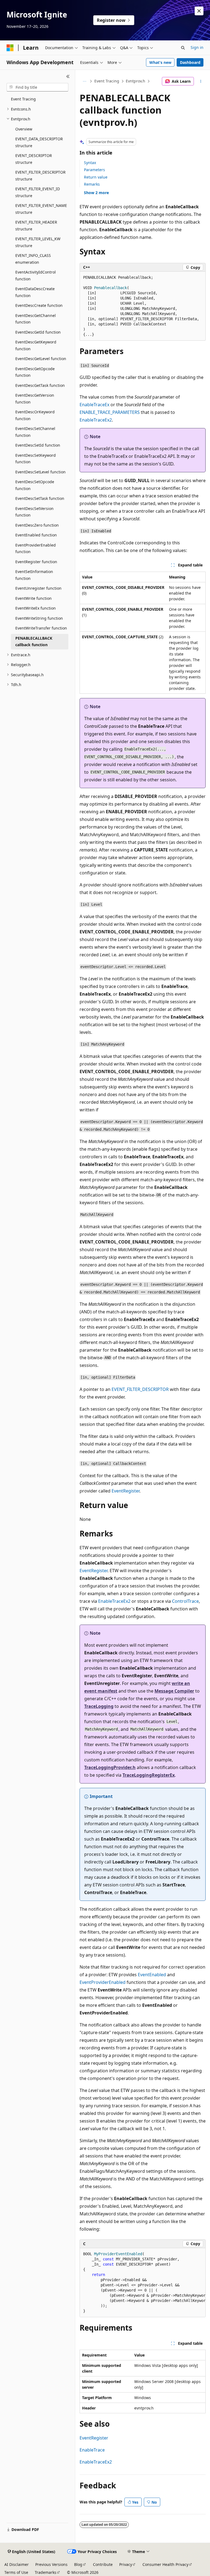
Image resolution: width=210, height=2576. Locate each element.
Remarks (92, 184)
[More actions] (201, 81)
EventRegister (126, 1491)
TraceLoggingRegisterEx (149, 1775)
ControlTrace (185, 1601)
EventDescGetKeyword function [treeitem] (36, 345)
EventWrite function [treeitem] (33, 598)
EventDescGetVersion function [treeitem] (35, 399)
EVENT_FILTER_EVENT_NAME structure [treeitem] (41, 209)
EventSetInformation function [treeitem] (34, 575)
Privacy (126, 2564)
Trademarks (46, 2572)
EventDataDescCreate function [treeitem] (35, 292)
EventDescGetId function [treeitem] (38, 332)
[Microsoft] (10, 48)
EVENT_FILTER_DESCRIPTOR (140, 1389)
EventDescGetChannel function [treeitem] (36, 319)
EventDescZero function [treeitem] (37, 525)
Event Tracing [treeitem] (23, 99)
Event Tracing (107, 81)
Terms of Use (16, 2572)
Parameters (94, 170)
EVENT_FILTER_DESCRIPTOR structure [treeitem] (40, 176)
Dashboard (190, 62)
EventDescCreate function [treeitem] (39, 305)
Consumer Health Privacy (165, 2564)
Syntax (90, 163)
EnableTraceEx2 (96, 420)
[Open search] (183, 48)
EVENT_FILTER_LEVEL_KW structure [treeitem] (38, 242)
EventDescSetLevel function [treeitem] (40, 472)
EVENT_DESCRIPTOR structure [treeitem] (34, 159)
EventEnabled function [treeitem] (36, 535)
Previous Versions (51, 2564)
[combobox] (37, 87)
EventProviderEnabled (103, 1982)
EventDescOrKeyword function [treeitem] (35, 415)
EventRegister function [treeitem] (36, 562)
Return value (96, 177)
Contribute (103, 2564)
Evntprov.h (135, 81)
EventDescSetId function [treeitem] (38, 445)
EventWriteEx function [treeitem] (36, 608)
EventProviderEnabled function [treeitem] (36, 548)
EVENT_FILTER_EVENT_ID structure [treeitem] (38, 192)
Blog (78, 2564)
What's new (160, 62)
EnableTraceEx (94, 405)
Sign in (197, 47)
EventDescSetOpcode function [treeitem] (35, 485)
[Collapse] (68, 76)
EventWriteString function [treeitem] (39, 618)
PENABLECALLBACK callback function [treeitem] (34, 642)
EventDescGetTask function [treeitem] (40, 385)
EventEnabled (152, 1975)
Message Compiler (174, 1691)
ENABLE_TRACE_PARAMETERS (110, 412)
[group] (143, 2283)
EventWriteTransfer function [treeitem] (41, 628)
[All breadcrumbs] (84, 81)
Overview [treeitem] (24, 129)
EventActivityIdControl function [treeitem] (36, 275)
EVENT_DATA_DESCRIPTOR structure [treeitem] (39, 142)
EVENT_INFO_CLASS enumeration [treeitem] (33, 259)
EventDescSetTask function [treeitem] (40, 498)
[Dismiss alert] (199, 11)
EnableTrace (92, 2450)
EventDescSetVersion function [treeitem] (34, 512)
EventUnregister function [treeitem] (38, 588)
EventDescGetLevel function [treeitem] (41, 359)
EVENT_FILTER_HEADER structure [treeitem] (36, 225)
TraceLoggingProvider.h (110, 1767)
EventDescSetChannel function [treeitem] (35, 432)
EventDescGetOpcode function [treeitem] (35, 372)
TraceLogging (99, 1706)
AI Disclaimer (17, 2564)
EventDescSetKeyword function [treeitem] (36, 459)
